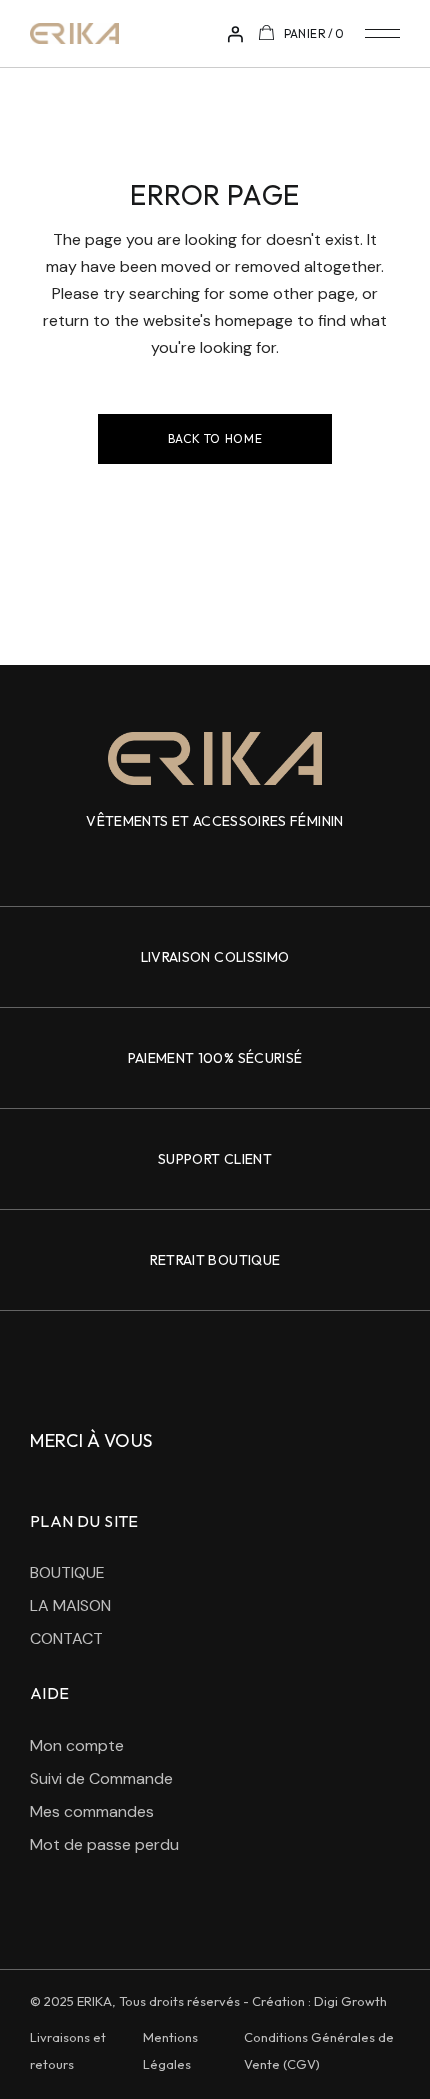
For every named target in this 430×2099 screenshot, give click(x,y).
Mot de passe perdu (104, 1844)
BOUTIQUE (67, 1572)
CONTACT (66, 1638)
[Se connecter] (235, 34)
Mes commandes (92, 1811)
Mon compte (77, 1745)
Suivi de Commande (101, 1778)
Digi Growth (350, 2001)
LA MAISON (70, 1605)
